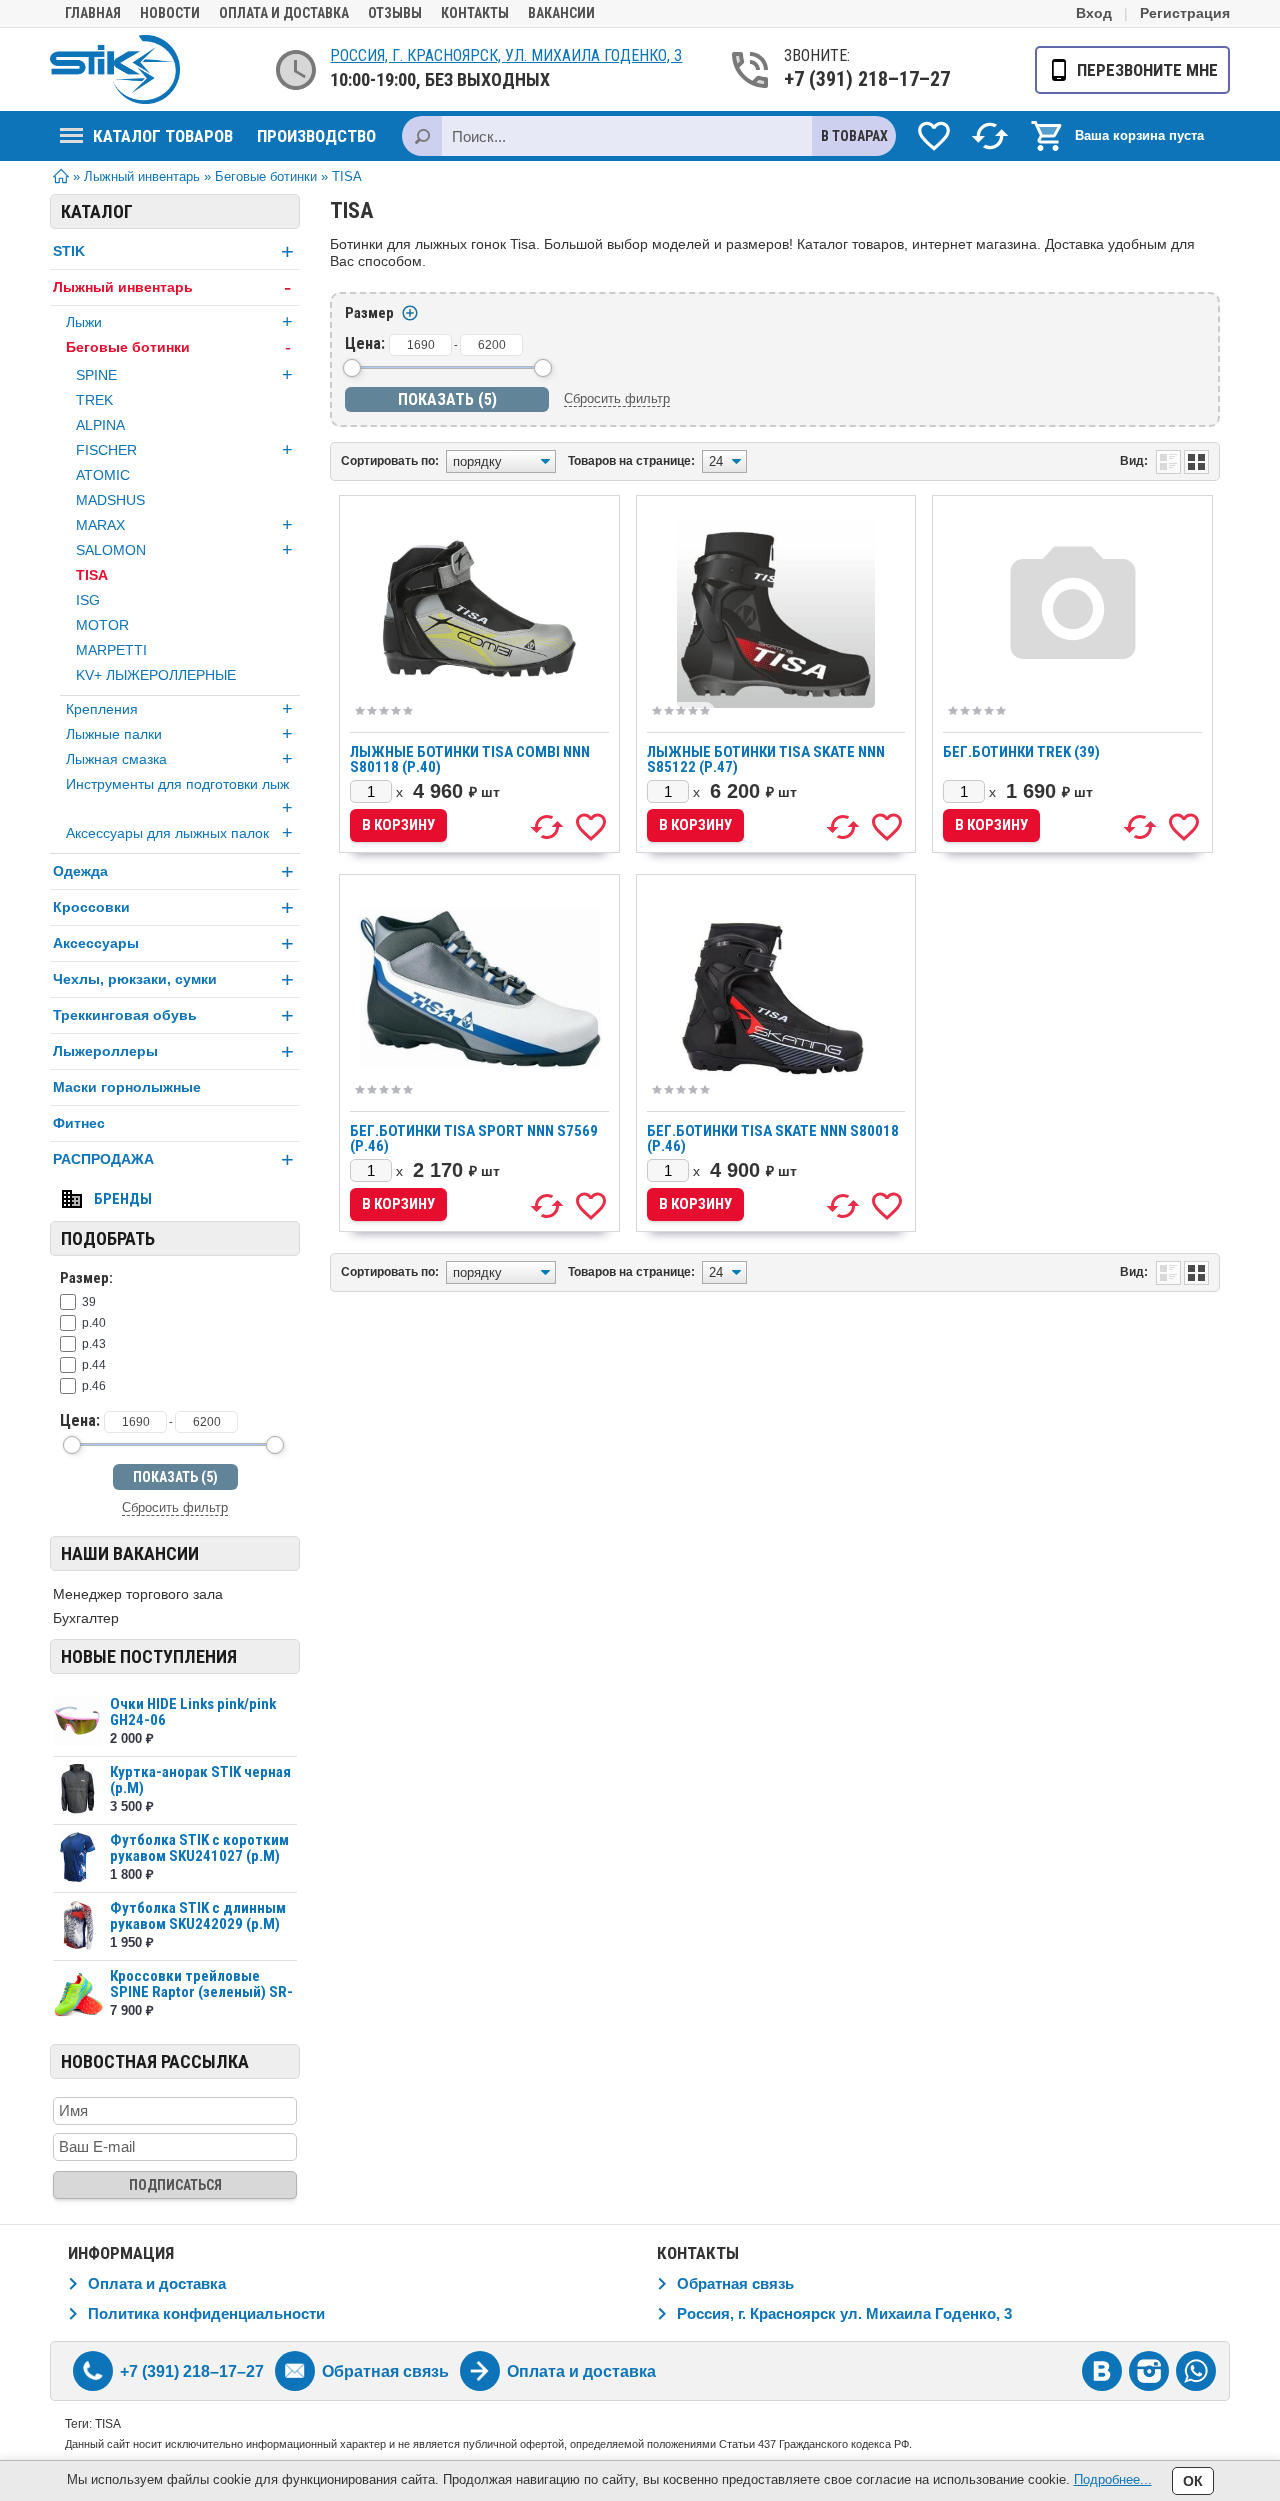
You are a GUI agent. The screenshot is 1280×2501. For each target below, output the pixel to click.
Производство (316, 136)
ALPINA (100, 425)
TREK (94, 400)
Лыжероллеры (173, 1051)
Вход (1094, 13)
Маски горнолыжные (127, 1087)
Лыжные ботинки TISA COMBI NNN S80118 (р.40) (470, 759)
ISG (88, 600)
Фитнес (79, 1123)
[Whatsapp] (1196, 2371)
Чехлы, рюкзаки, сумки (173, 979)
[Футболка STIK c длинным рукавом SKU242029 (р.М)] (78, 1925)
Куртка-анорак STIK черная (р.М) (200, 1780)
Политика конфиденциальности (206, 2313)
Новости (170, 13)
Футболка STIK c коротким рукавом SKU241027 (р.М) (199, 1848)
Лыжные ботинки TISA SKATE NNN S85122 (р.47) (766, 759)
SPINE (184, 375)
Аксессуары (173, 943)
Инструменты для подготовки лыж (179, 797)
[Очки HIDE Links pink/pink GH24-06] (78, 1721)
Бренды (123, 1199)
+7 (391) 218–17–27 (865, 79)
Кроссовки (173, 907)
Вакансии (561, 13)
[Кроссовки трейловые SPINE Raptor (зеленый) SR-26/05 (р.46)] (78, 1993)
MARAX (184, 525)
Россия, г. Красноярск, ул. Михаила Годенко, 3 (506, 55)
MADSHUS (110, 500)
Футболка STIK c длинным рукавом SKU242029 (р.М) (198, 1916)
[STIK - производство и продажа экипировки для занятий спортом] (115, 69)
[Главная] (61, 179)
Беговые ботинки (178, 347)
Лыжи (179, 322)
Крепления (179, 709)
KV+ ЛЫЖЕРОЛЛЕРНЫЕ (156, 675)
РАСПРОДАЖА (173, 1159)
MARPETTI (111, 650)
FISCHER (184, 450)
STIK (173, 251)
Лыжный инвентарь (172, 287)
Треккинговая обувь (173, 1015)
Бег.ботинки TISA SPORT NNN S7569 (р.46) (474, 1138)
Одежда (173, 871)
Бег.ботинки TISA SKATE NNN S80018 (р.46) (773, 1138)
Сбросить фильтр (175, 1507)
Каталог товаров (163, 136)
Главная (93, 13)
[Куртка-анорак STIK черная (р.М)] (78, 1789)
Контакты (475, 13)
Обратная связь (735, 2283)
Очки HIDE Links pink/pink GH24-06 (193, 1712)
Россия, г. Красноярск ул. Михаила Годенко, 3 (844, 2313)
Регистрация (1185, 13)
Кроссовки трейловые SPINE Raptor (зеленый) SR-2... (201, 1992)
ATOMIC (103, 475)
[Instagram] (1149, 2371)
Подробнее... (1113, 2479)
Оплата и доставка (284, 13)
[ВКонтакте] (1102, 2371)
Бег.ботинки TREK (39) (1021, 752)
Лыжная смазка (179, 759)
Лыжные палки (179, 734)
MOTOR (102, 625)
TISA (92, 575)
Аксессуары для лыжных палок (179, 833)
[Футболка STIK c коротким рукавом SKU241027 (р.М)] (78, 1857)
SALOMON (184, 550)
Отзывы (395, 13)
